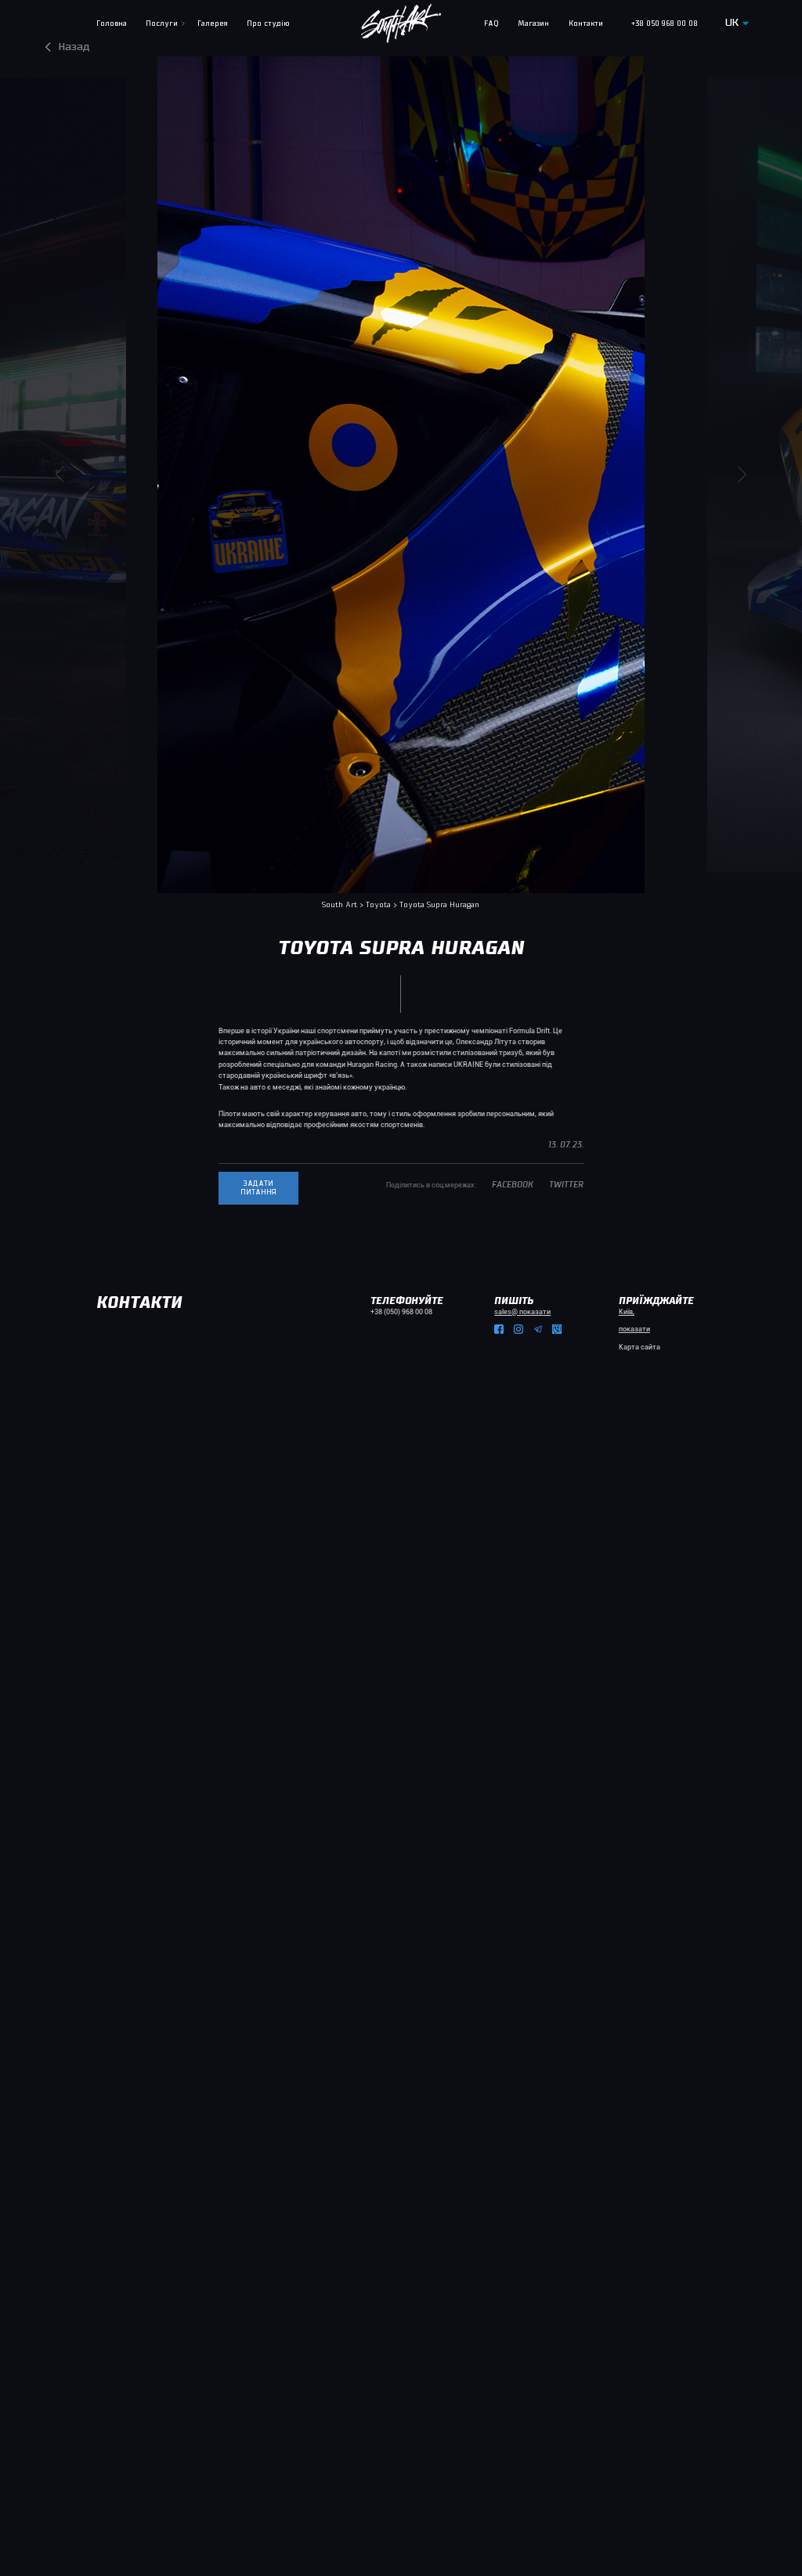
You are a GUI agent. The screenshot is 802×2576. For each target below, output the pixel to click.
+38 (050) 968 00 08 (401, 1312)
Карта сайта (639, 1347)
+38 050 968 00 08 (665, 24)
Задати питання (258, 1188)
